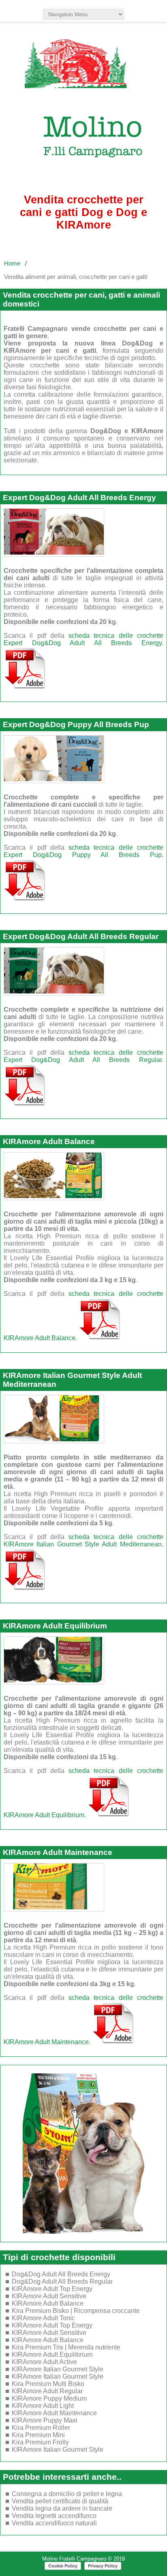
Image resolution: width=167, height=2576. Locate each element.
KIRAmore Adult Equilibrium (55, 1626)
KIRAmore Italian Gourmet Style (58, 2369)
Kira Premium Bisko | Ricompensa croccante (76, 2311)
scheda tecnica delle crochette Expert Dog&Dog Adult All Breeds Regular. (83, 1056)
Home (12, 263)
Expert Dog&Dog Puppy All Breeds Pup (76, 724)
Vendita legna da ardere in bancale (62, 2508)
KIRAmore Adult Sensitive (49, 2296)
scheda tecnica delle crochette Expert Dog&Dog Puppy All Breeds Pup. (83, 851)
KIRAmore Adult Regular (47, 2391)
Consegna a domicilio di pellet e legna (67, 2494)
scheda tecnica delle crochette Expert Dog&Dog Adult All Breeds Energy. (83, 639)
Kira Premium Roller (41, 2428)
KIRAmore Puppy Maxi (45, 2420)
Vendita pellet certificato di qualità (60, 2501)
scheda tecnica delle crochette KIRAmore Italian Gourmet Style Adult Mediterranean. (83, 1541)
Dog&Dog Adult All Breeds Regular (62, 2281)
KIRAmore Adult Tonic (43, 2318)
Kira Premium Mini (38, 2435)
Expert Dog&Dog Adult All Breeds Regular (81, 936)
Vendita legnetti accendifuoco (54, 2516)
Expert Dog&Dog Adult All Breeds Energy (79, 498)
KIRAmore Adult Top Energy (52, 2289)
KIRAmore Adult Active (44, 2362)
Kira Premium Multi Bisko (48, 2384)
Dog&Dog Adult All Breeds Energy (61, 2274)
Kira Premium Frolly (40, 2442)
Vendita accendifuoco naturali (54, 2523)
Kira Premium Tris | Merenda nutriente (66, 2347)
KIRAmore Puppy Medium (49, 2398)
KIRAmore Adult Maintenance (58, 1852)
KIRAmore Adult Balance (49, 1141)
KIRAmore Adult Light (43, 2406)
